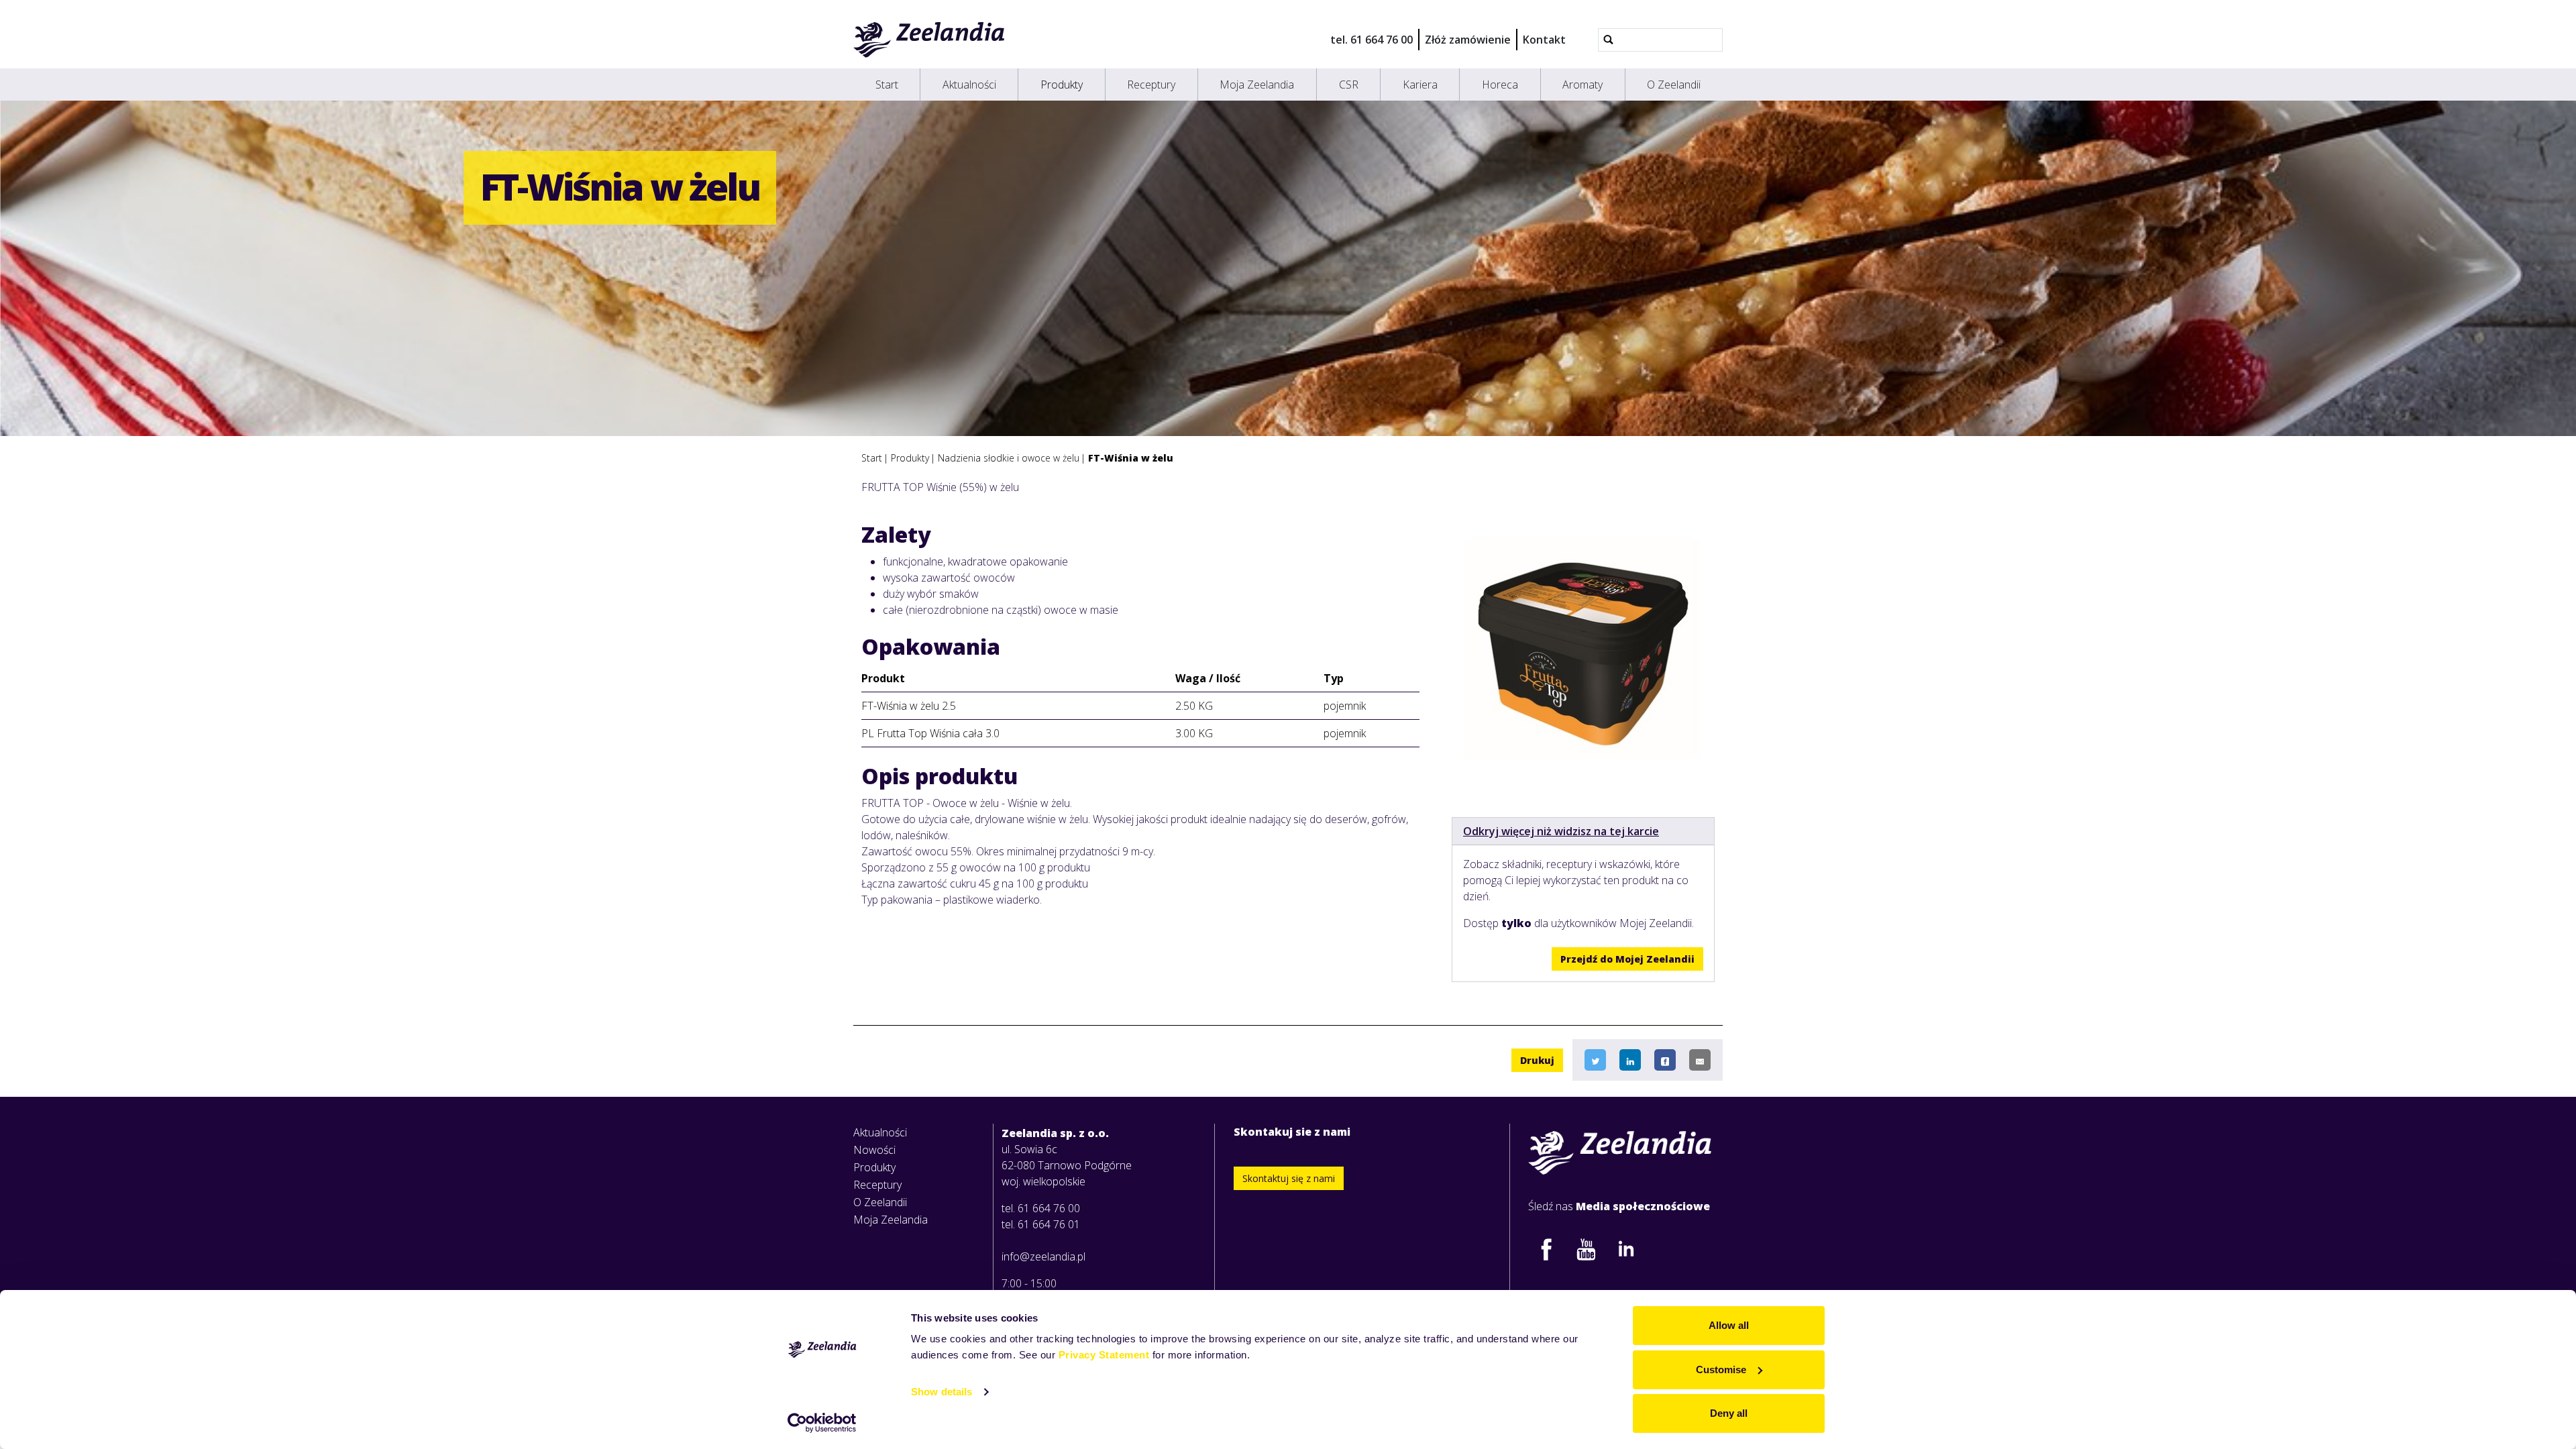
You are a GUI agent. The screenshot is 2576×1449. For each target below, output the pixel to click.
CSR (1349, 85)
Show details (942, 1392)
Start (887, 85)
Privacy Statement (1104, 1355)
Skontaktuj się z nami (1289, 1178)
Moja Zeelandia (1257, 85)
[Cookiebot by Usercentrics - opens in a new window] (822, 1423)
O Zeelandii (1674, 85)
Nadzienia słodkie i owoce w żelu (1009, 458)
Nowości (874, 1150)
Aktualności (969, 85)
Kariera (1420, 85)
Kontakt (1544, 40)
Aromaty (1582, 85)
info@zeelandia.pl (1043, 1256)
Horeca (1500, 85)
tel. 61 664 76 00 (1372, 40)
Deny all (1729, 1413)
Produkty (1062, 85)
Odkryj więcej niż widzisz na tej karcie (1561, 831)
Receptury (1151, 85)
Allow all (1729, 1325)
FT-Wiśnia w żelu (1131, 458)
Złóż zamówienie (1468, 40)
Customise (1721, 1370)
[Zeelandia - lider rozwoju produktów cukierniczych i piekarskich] (929, 40)
